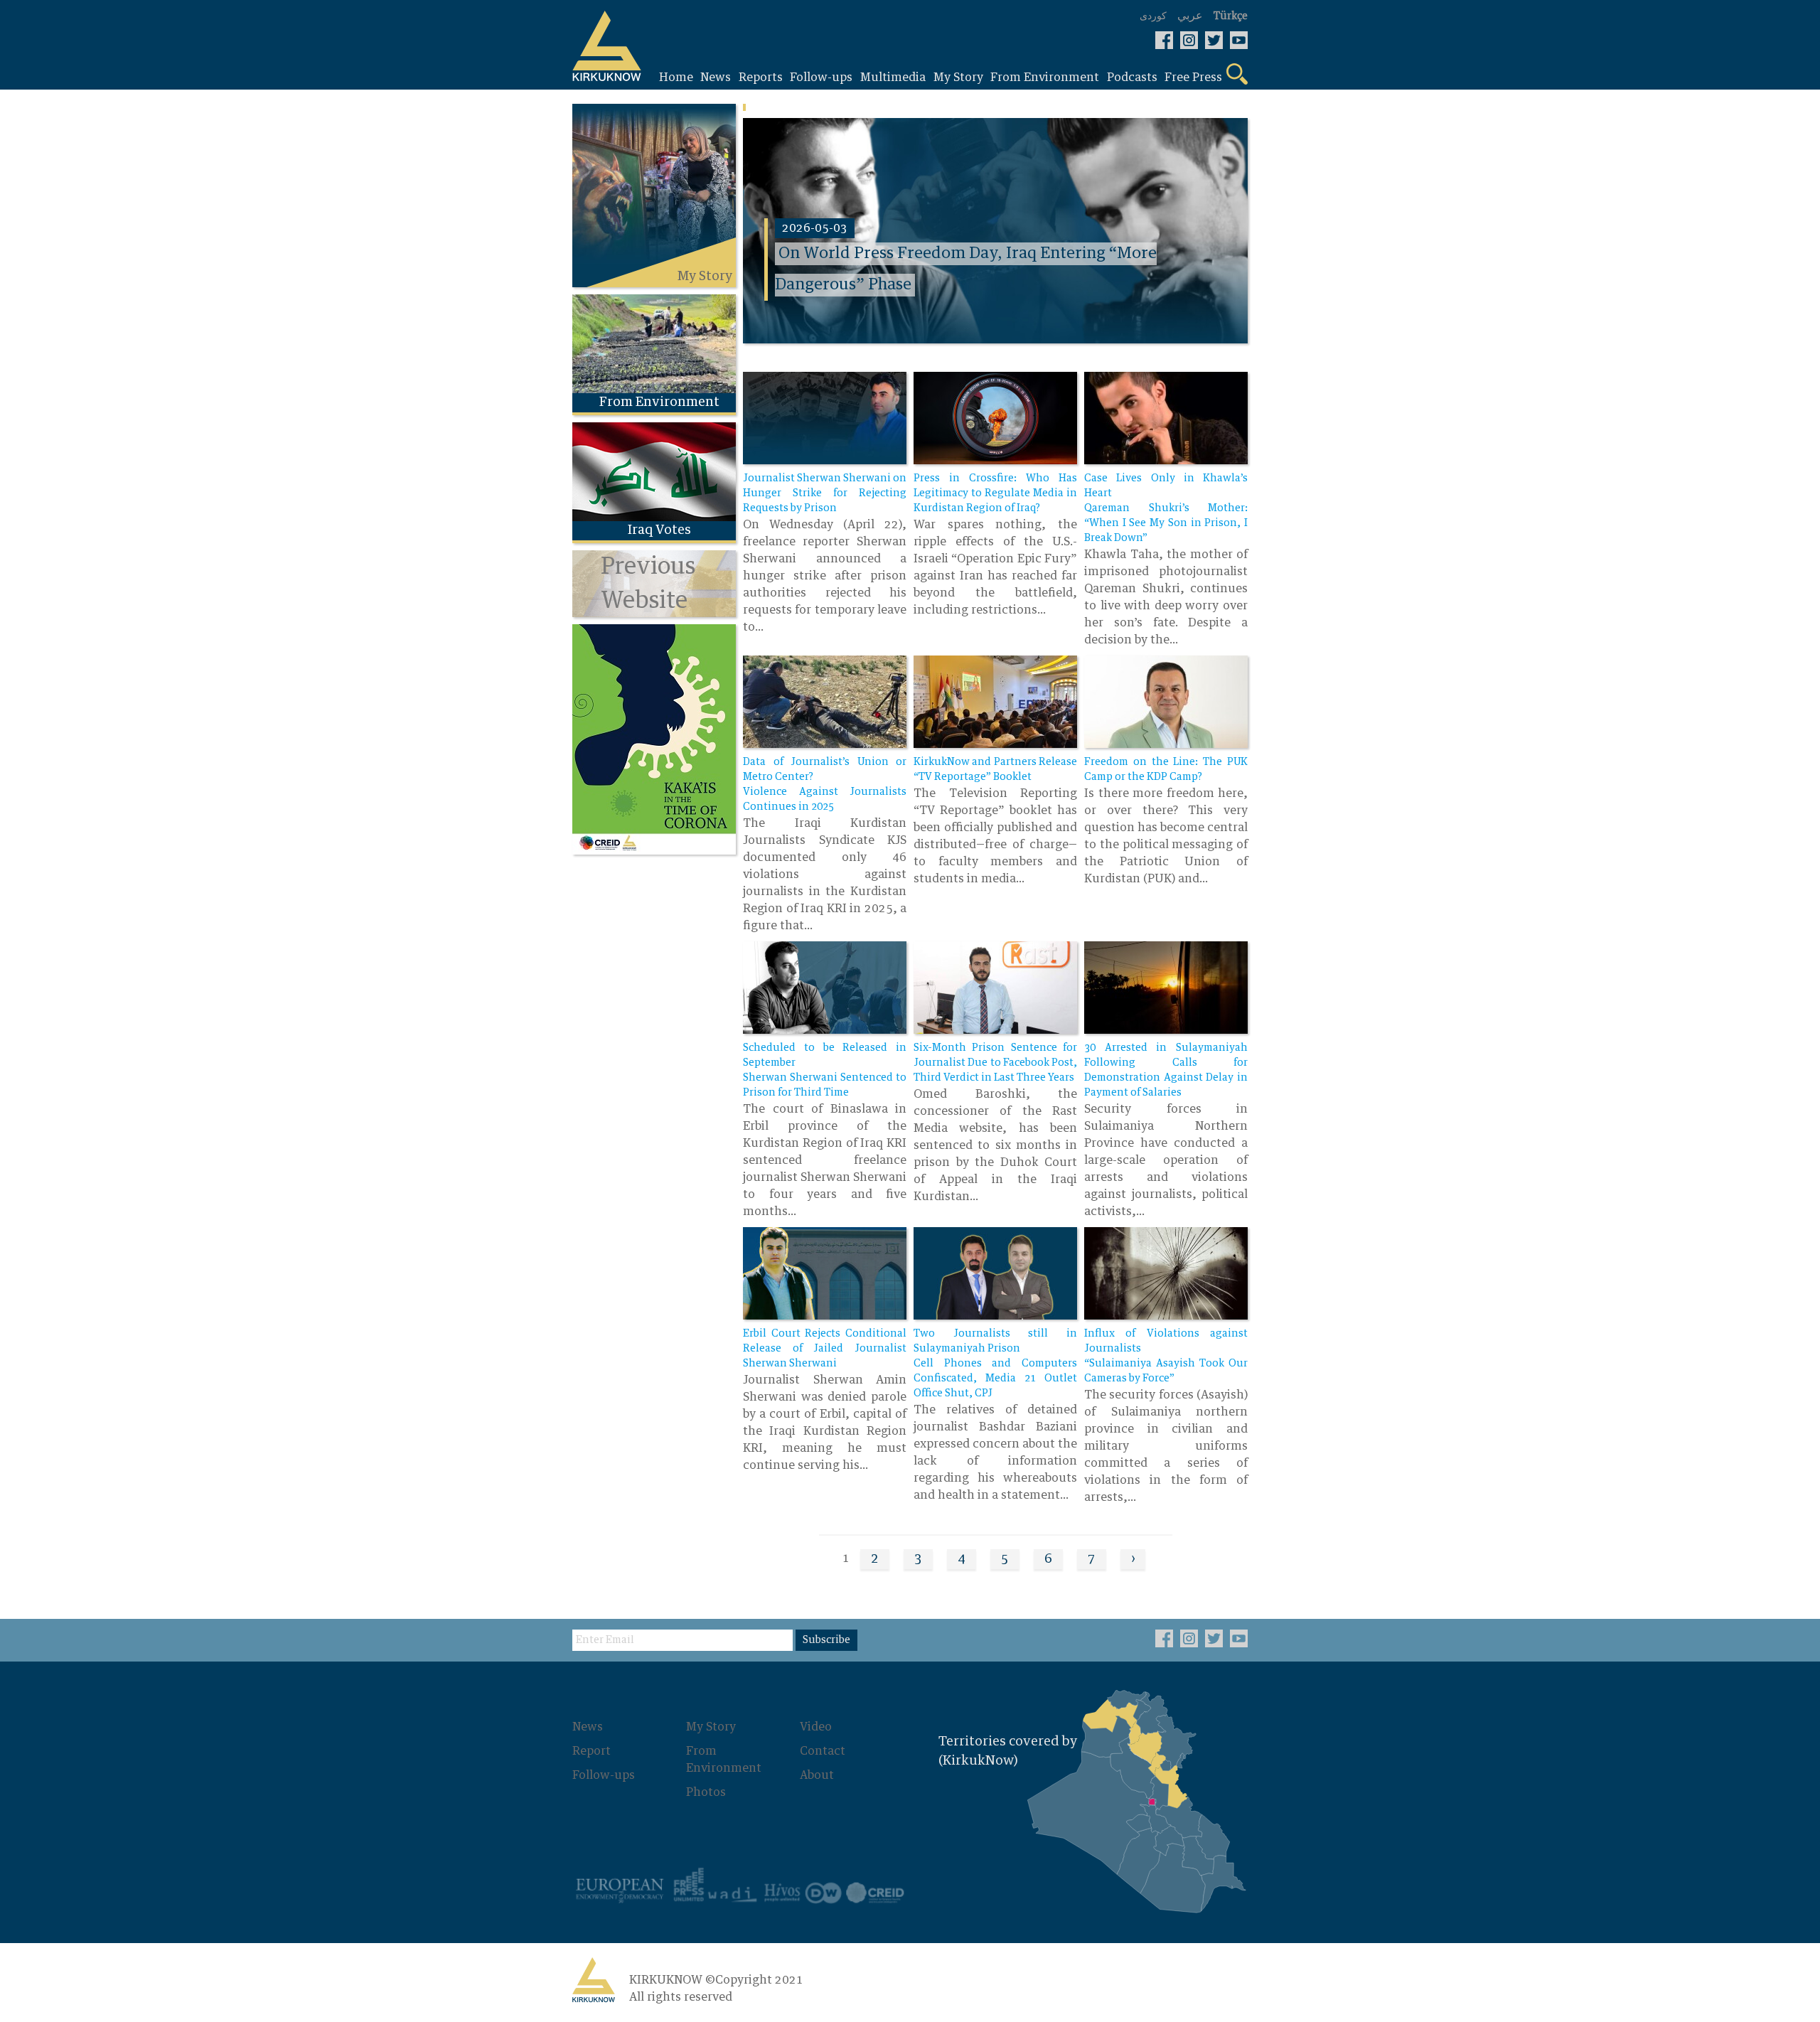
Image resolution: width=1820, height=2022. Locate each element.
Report (591, 1751)
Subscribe (826, 1640)
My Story (711, 1727)
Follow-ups (604, 1775)
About (817, 1775)
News (588, 1727)
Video (816, 1727)
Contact (823, 1751)
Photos (706, 1792)
